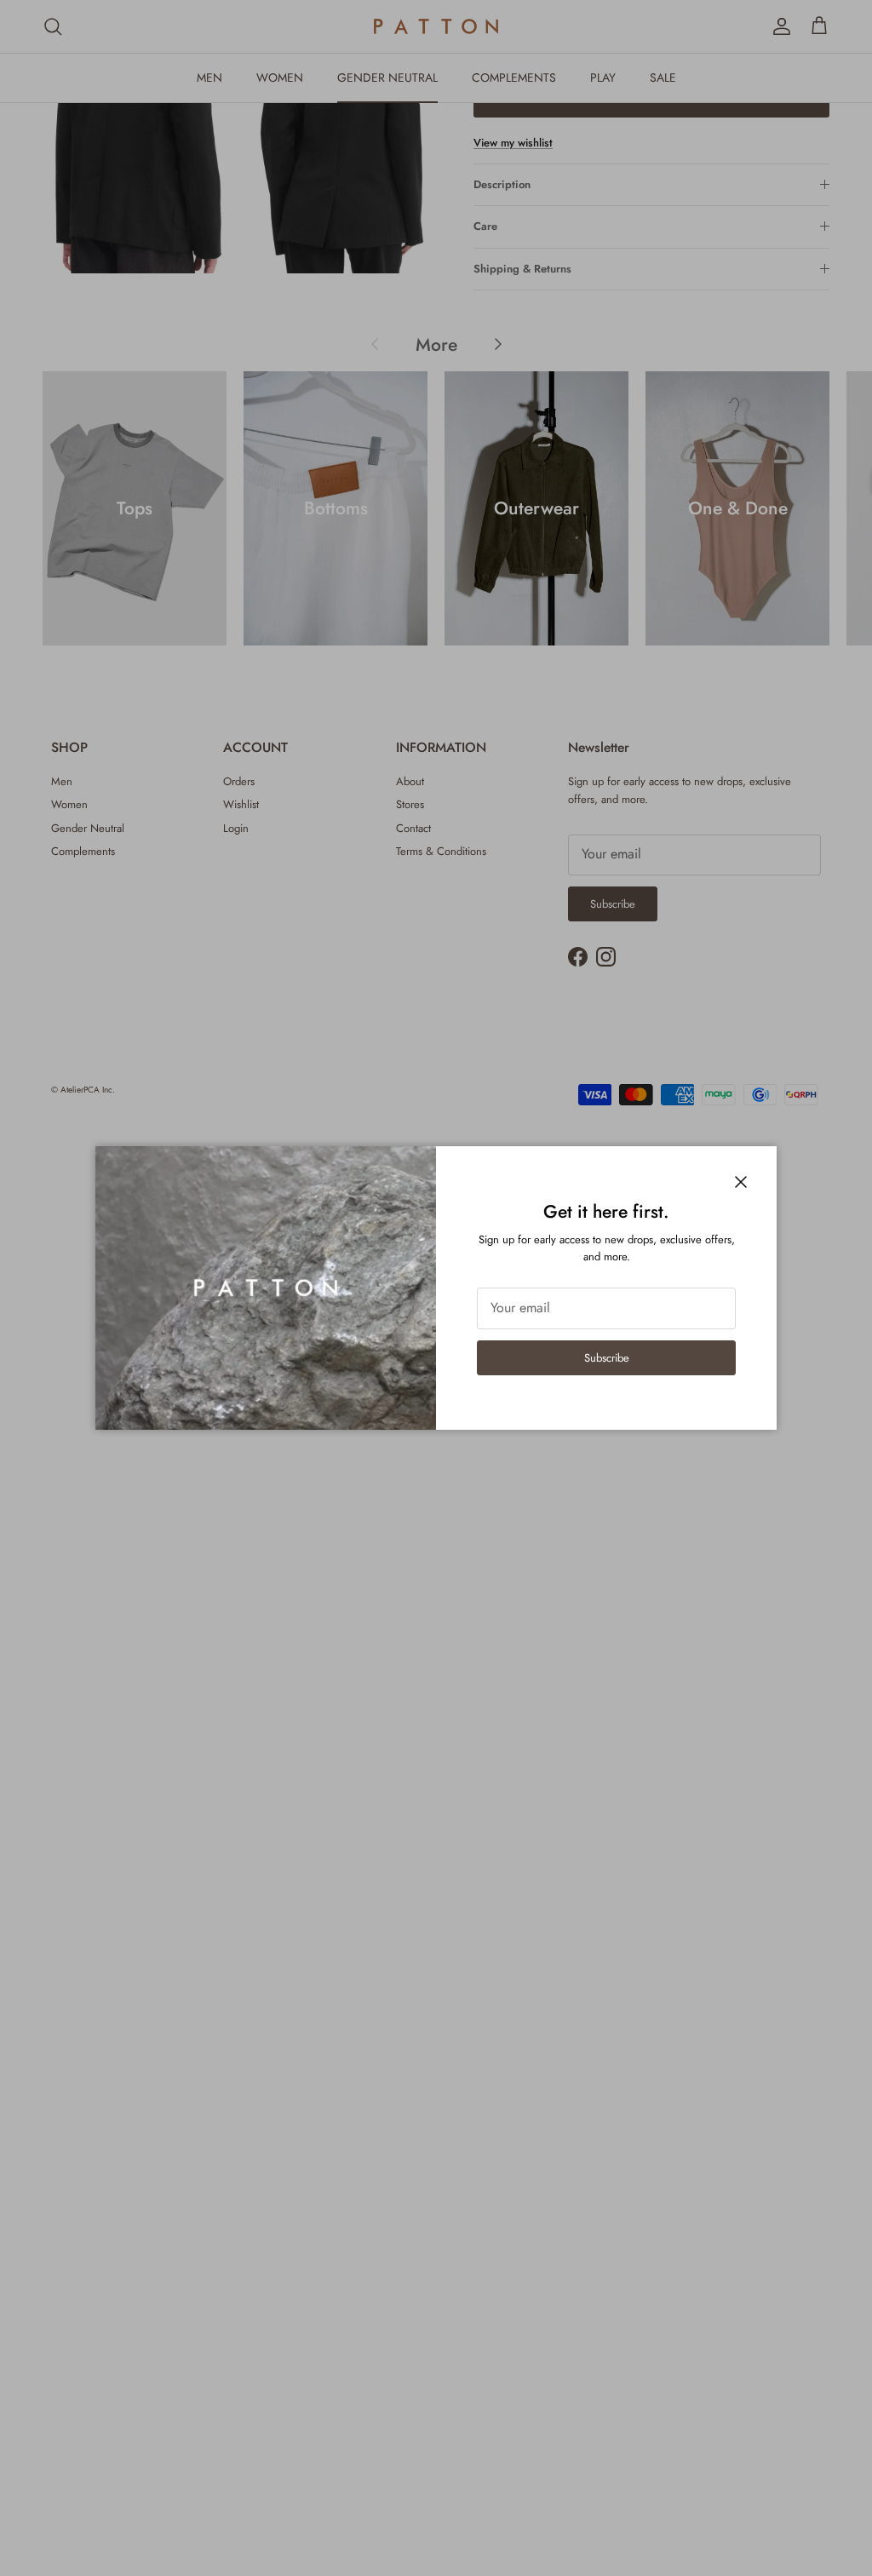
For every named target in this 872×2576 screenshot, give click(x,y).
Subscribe (607, 1358)
